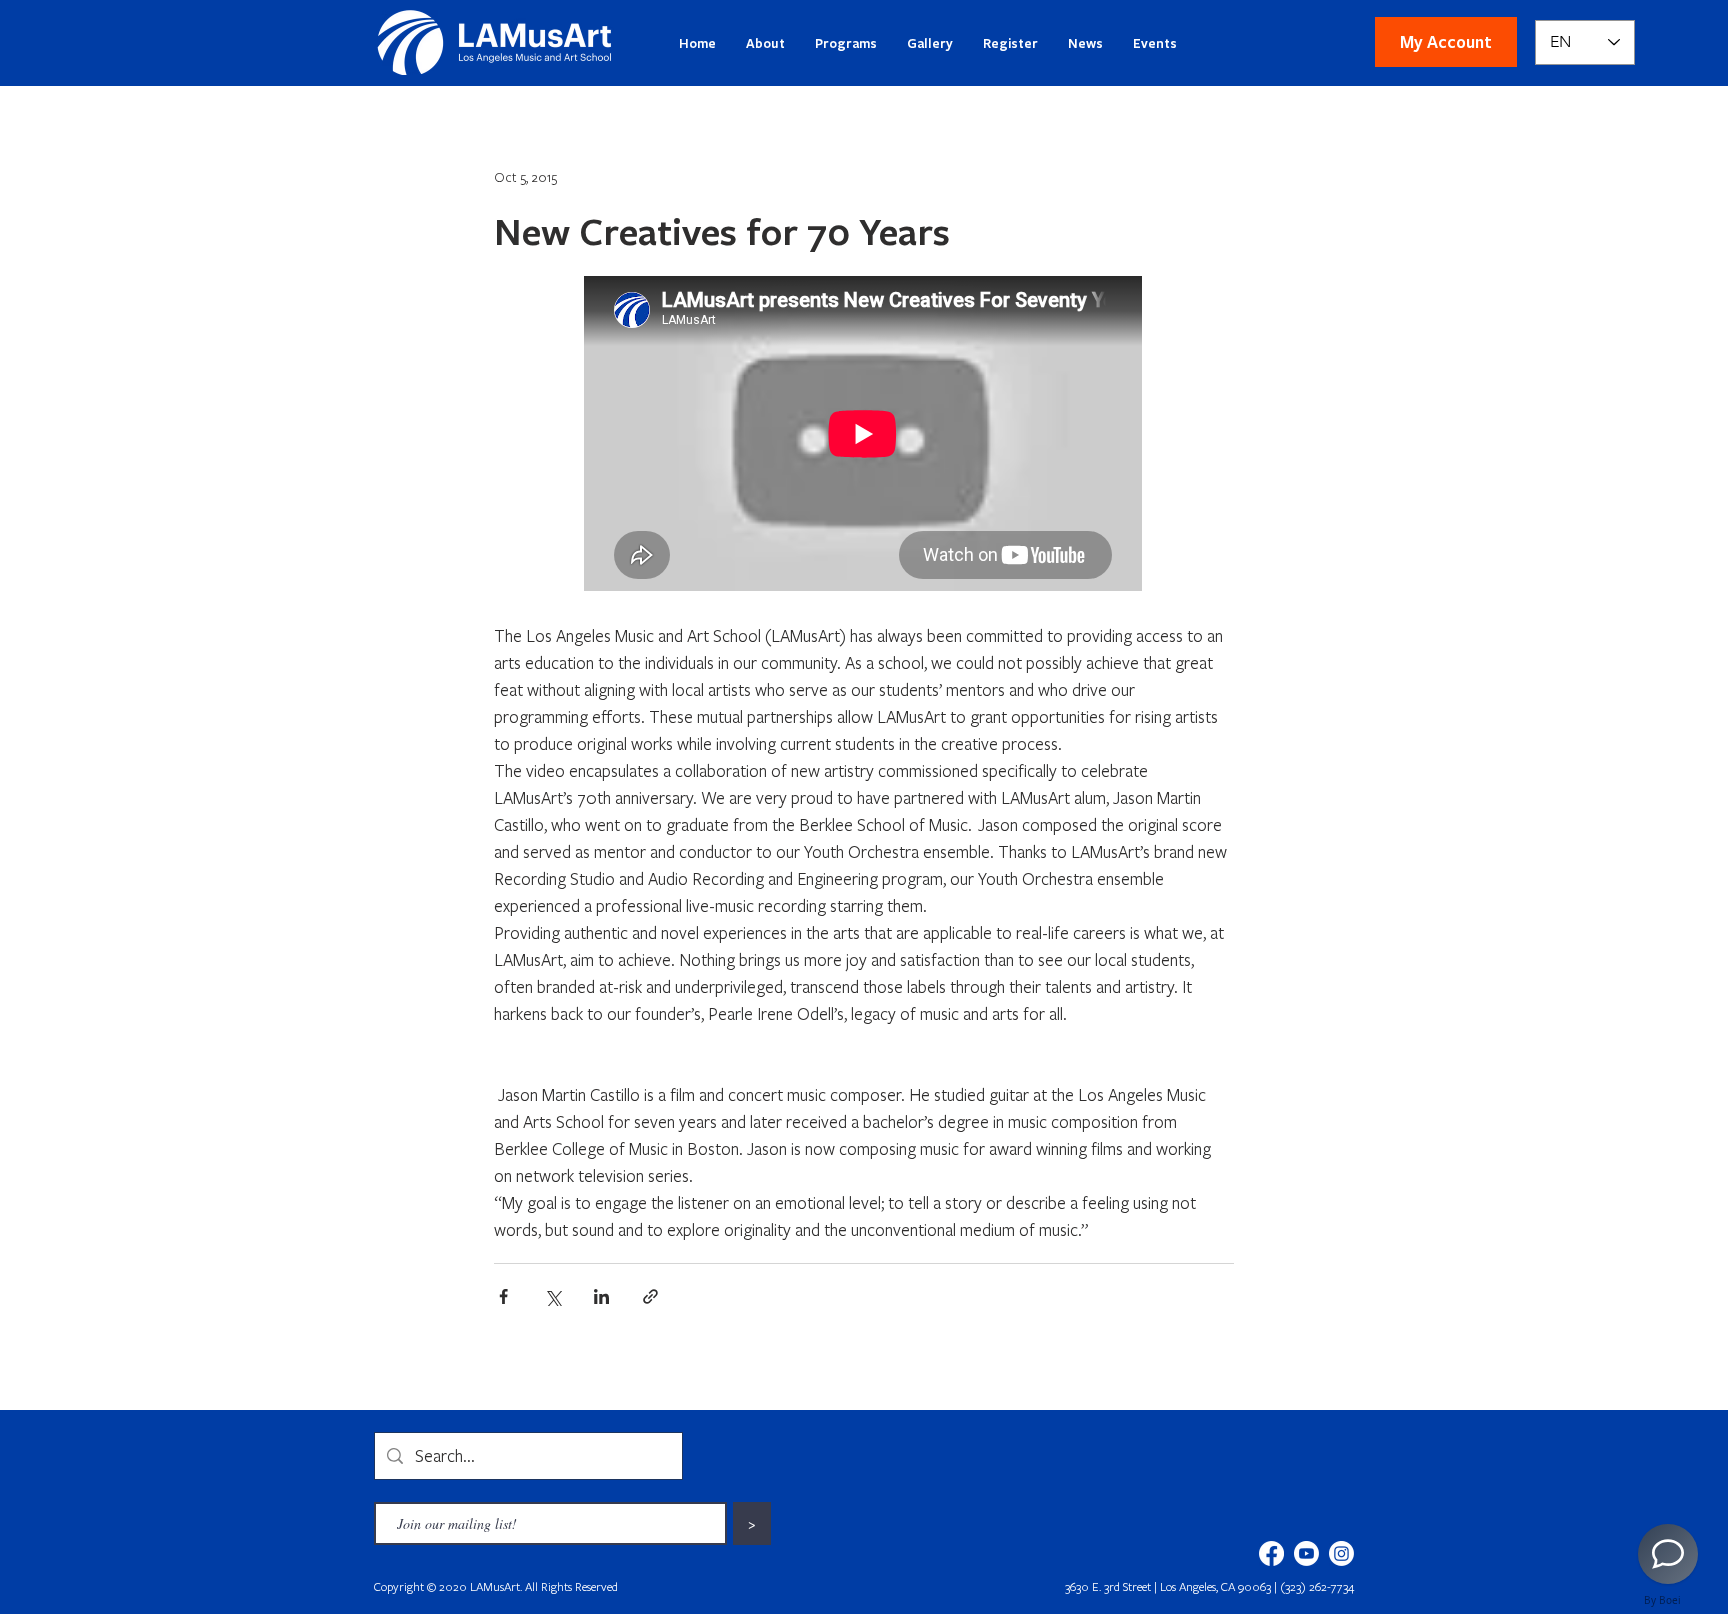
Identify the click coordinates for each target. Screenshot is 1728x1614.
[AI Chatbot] (1668, 1554)
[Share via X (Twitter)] (552, 1296)
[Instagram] (1341, 1553)
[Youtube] (1306, 1553)
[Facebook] (1271, 1553)
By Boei (1662, 1600)
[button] (1446, 42)
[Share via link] (650, 1296)
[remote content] (864, 435)
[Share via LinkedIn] (601, 1296)
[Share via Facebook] (503, 1296)
